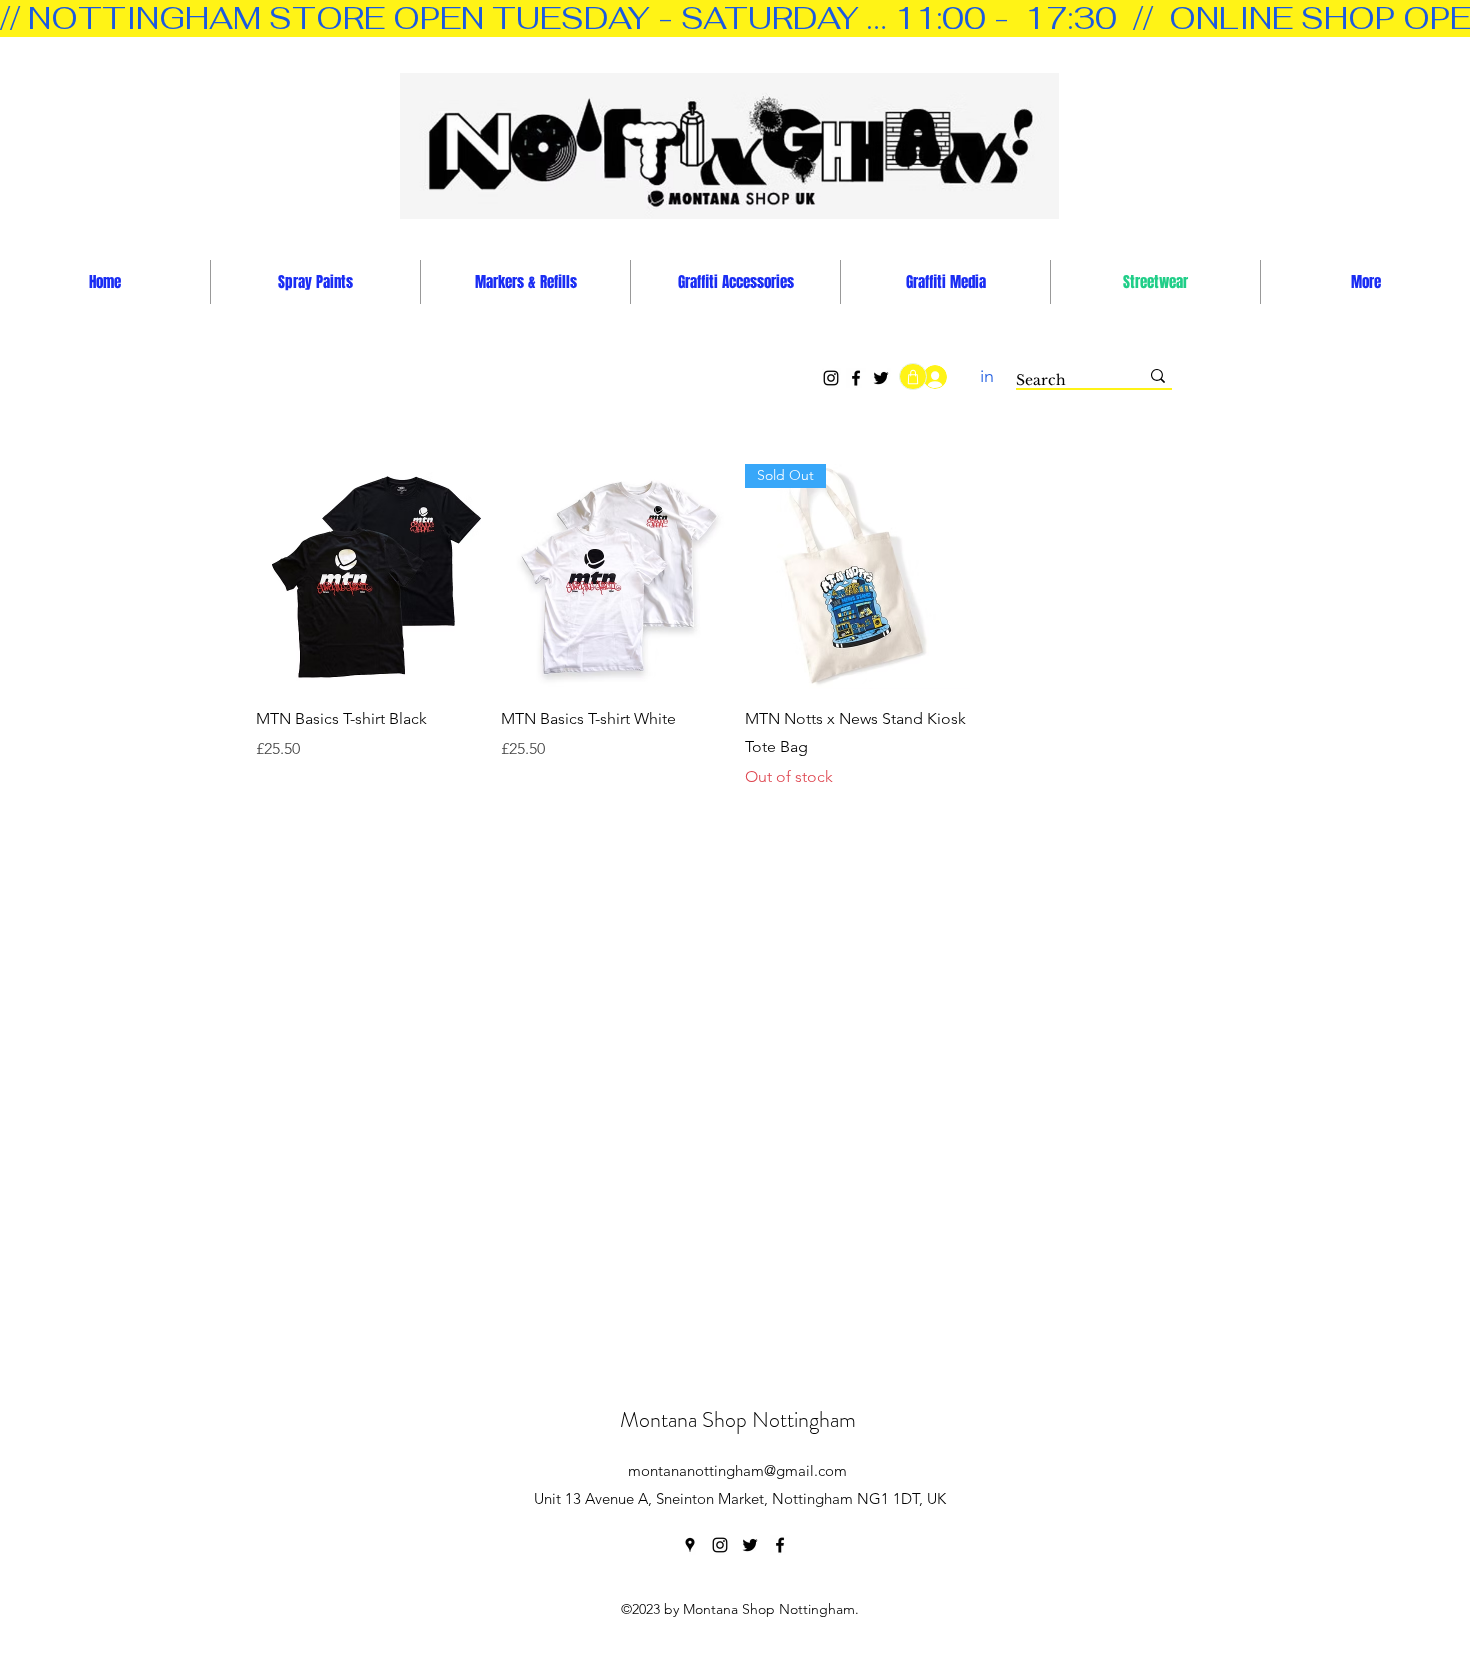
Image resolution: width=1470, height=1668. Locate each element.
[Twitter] (881, 378)
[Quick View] (368, 576)
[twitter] (750, 1545)
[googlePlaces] (690, 1545)
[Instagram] (831, 378)
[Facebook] (856, 378)
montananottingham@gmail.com (737, 1470)
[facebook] (780, 1545)
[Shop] (913, 376)
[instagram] (720, 1545)
